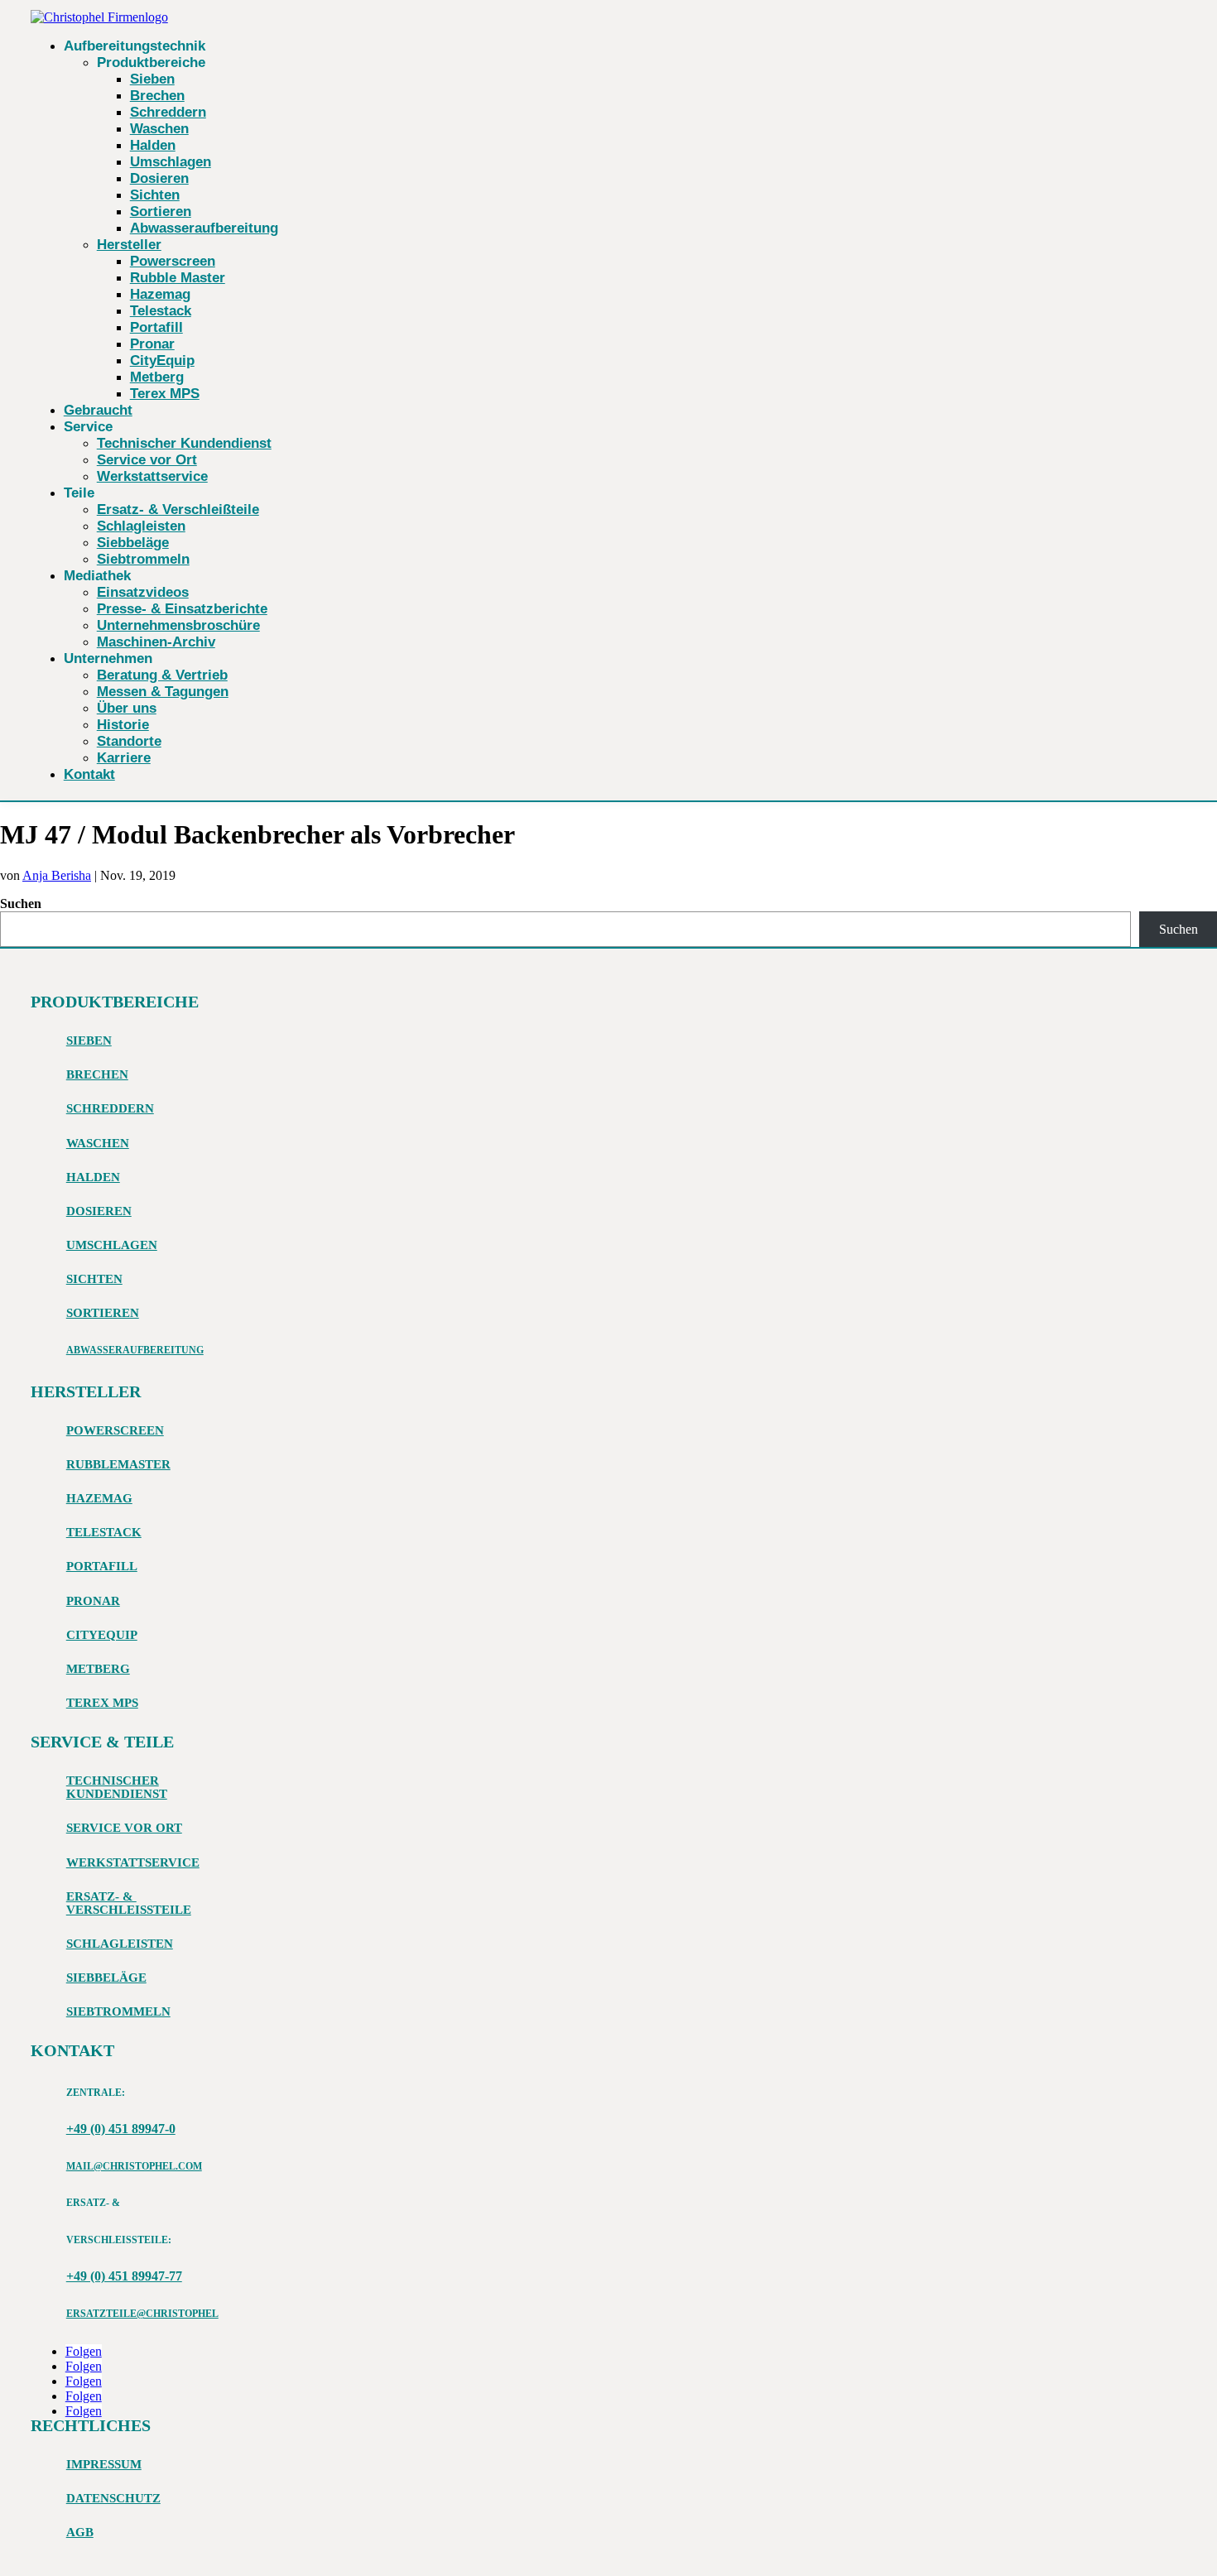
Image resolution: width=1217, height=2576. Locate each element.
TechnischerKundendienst (117, 1787)
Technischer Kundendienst (184, 443)
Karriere (124, 758)
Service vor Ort (147, 460)
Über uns (127, 708)
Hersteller (129, 245)
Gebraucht (98, 410)
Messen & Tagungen (163, 692)
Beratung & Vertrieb (162, 675)
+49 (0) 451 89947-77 (124, 2276)
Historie (123, 725)
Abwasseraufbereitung (204, 228)
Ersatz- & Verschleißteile (178, 509)
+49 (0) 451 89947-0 (121, 2129)
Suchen (21, 904)
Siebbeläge (133, 543)
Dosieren (159, 178)
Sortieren (161, 211)
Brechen (157, 96)
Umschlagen (171, 162)
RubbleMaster (118, 1464)
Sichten (155, 195)
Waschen (159, 129)
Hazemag (160, 294)
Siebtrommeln (143, 559)
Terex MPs (102, 1703)
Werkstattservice (152, 476)
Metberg (157, 377)
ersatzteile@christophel (142, 2314)
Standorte (129, 741)
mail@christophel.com (134, 2166)
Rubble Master (178, 278)
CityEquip (162, 360)
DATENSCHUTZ (113, 2498)
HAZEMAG (99, 1498)
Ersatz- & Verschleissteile (129, 1903)
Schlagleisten (141, 526)
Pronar (152, 344)
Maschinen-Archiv (156, 642)
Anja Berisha (57, 875)
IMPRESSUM (104, 2464)
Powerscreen (173, 261)
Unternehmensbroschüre (178, 625)
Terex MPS (165, 394)
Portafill (156, 327)
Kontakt (89, 774)
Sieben (152, 79)
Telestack (161, 311)
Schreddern (168, 112)
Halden (153, 145)
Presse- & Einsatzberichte (182, 609)
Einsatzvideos (143, 592)
